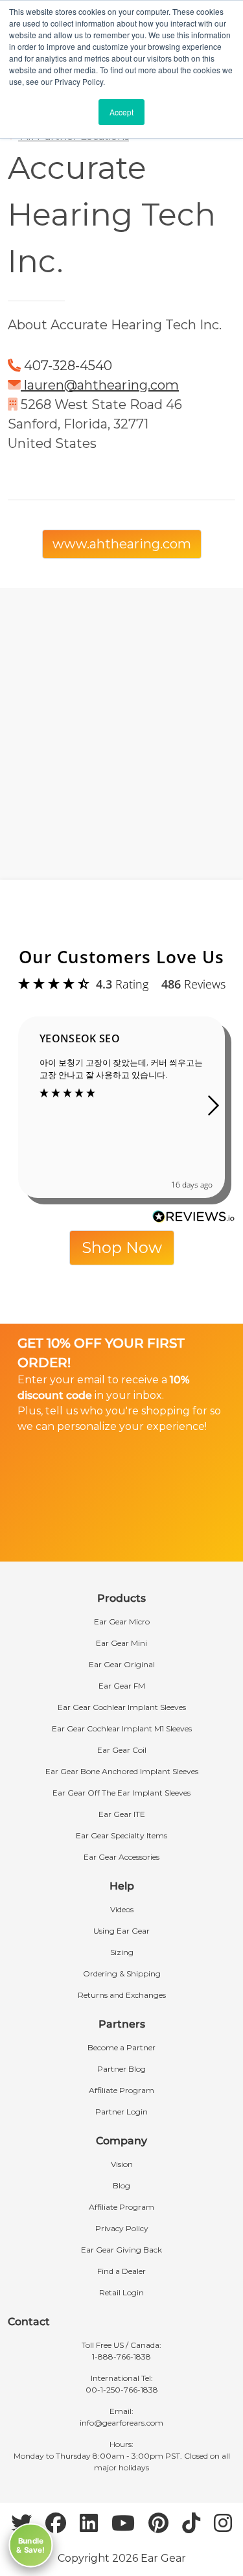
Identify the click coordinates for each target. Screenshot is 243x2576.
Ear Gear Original (122, 1664)
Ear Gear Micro (122, 1622)
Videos (122, 1909)
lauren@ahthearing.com (101, 385)
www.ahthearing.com (122, 544)
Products (121, 1598)
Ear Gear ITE (122, 1814)
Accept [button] (121, 112)
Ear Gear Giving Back (121, 2250)
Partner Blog (121, 2069)
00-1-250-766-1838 (122, 2390)
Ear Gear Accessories (121, 1857)
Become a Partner (121, 2047)
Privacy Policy (122, 2228)
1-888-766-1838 (121, 2357)
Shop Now (122, 1247)
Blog (121, 2185)
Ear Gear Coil (122, 1750)
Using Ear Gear (121, 1931)
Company (121, 2141)
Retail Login (121, 2292)
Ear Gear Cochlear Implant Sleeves (122, 1707)
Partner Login (121, 2112)
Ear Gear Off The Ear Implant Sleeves (121, 1793)
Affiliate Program (121, 2090)
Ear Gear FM (122, 1686)
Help (122, 1886)
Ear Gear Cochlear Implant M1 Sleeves (122, 1728)
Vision (122, 2164)
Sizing (122, 1952)
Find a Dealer (121, 2271)
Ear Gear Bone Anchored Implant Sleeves (122, 1771)
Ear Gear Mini (121, 1643)
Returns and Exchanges (122, 1995)
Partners (122, 2024)
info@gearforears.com (121, 2423)
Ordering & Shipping (122, 1973)
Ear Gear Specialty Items (121, 1835)
